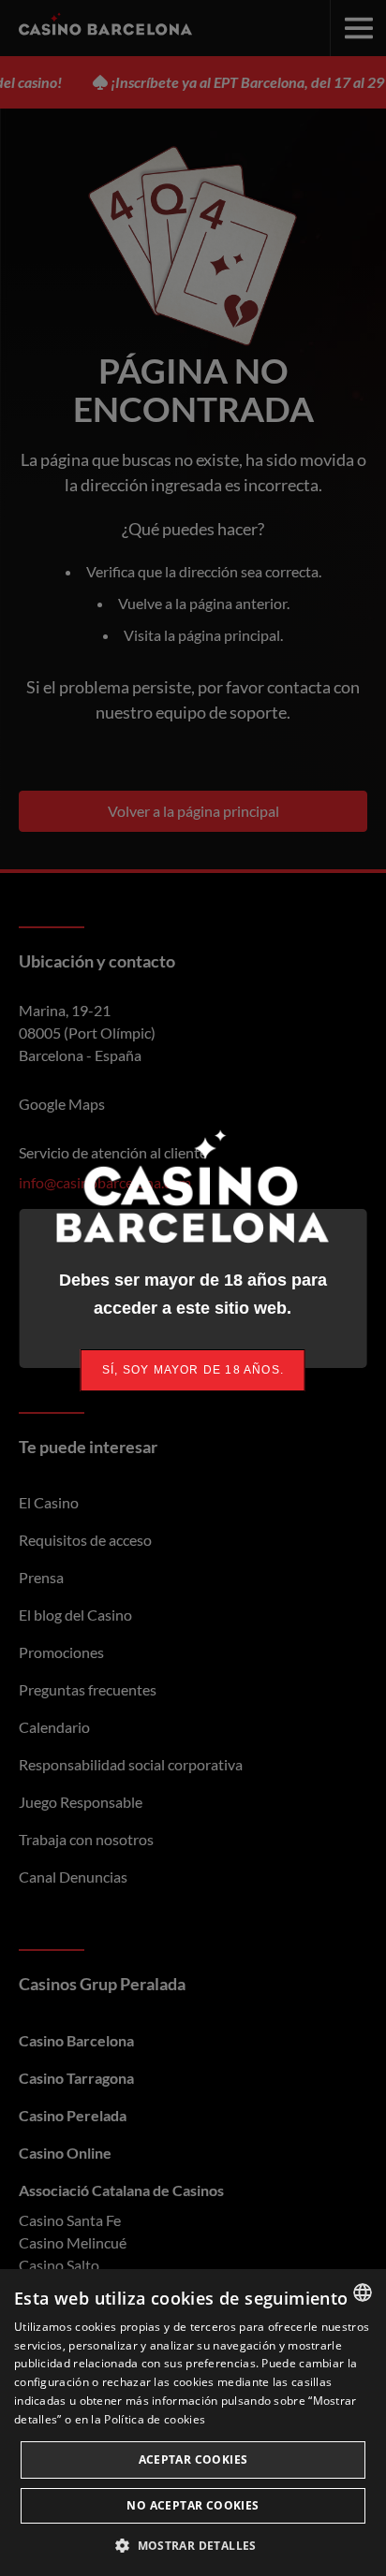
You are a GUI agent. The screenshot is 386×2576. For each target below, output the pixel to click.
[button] (193, 2545)
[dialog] (193, 2423)
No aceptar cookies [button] (193, 2505)
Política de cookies (155, 2419)
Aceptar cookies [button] (193, 2460)
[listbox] (363, 2292)
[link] (193, 1370)
